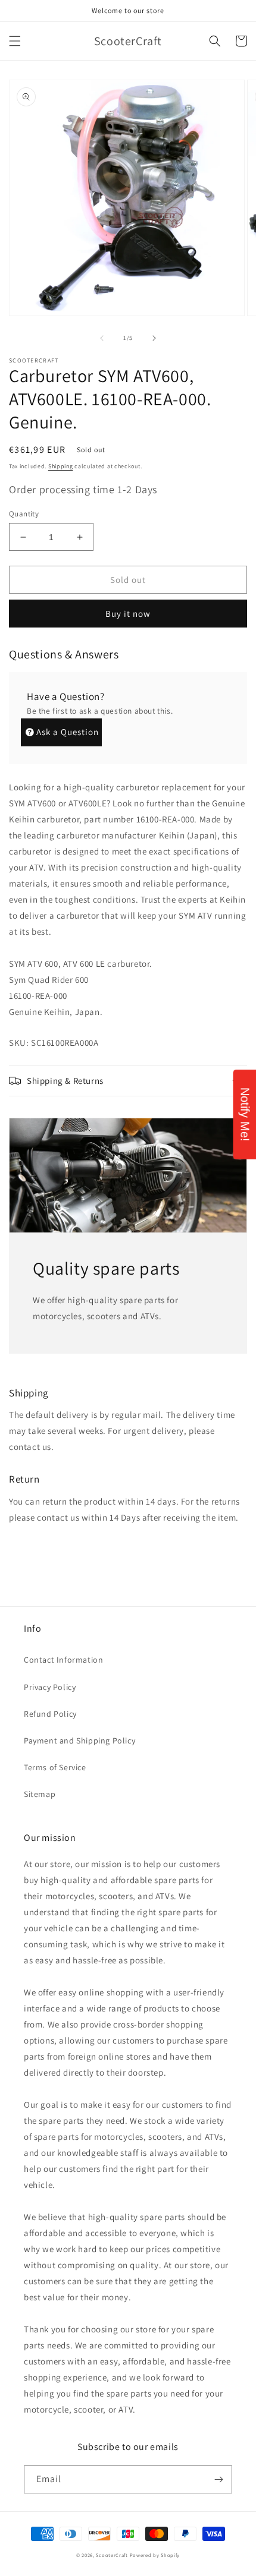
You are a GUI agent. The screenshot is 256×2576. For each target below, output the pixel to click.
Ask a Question (68, 732)
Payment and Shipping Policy (79, 1741)
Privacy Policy (50, 1687)
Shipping (61, 466)
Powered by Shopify (155, 2555)
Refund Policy (50, 1714)
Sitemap (40, 1794)
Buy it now (128, 614)
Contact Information (63, 1660)
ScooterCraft (112, 2555)
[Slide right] (154, 338)
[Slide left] (102, 338)
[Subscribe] (218, 2479)
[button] (15, 41)
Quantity (24, 514)
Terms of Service (55, 1767)
